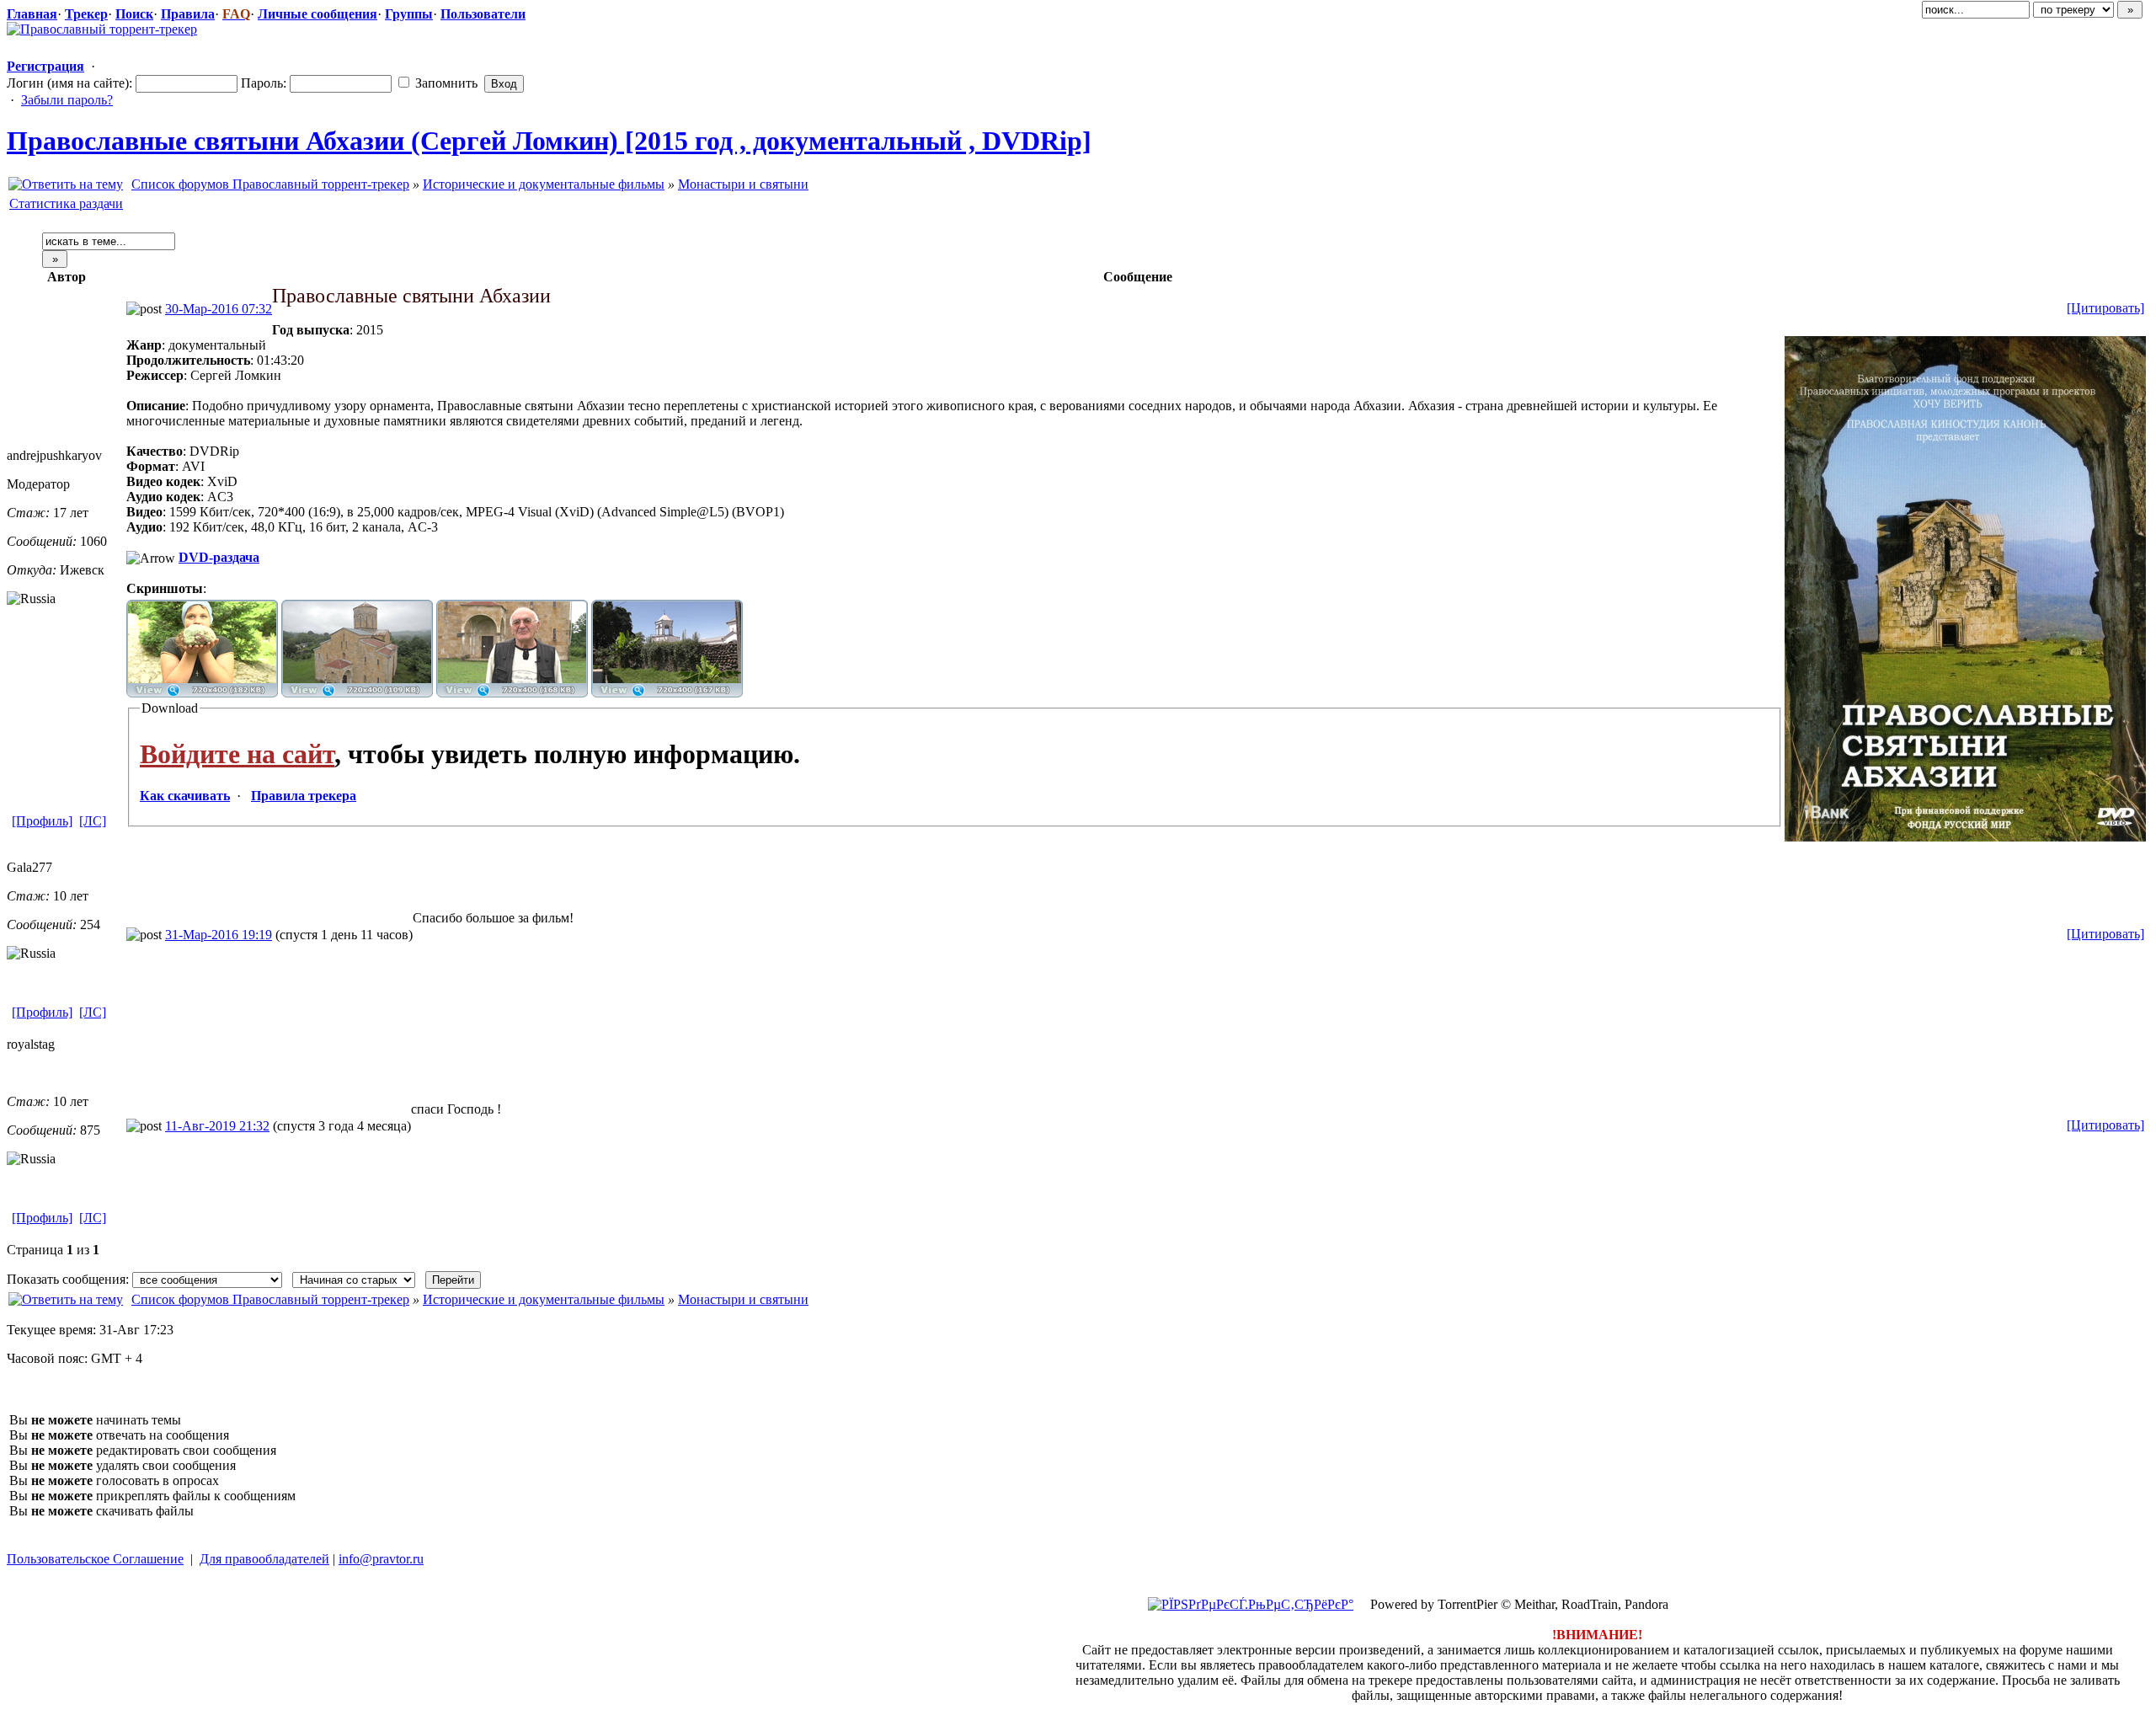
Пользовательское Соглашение (95, 1559)
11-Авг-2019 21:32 (217, 1126)
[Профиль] (42, 821)
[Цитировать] (2105, 308)
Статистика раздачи (66, 203)
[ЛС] (93, 821)
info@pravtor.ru (381, 1559)
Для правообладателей (264, 1559)
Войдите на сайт (237, 754)
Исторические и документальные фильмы (544, 184)
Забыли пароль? (67, 100)
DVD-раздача (219, 557)
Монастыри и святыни (743, 184)
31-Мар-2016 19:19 (219, 935)
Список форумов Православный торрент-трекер (270, 184)
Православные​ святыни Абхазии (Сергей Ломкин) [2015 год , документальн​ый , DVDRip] (549, 141)
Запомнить (445, 83)
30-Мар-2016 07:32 (219, 309)
